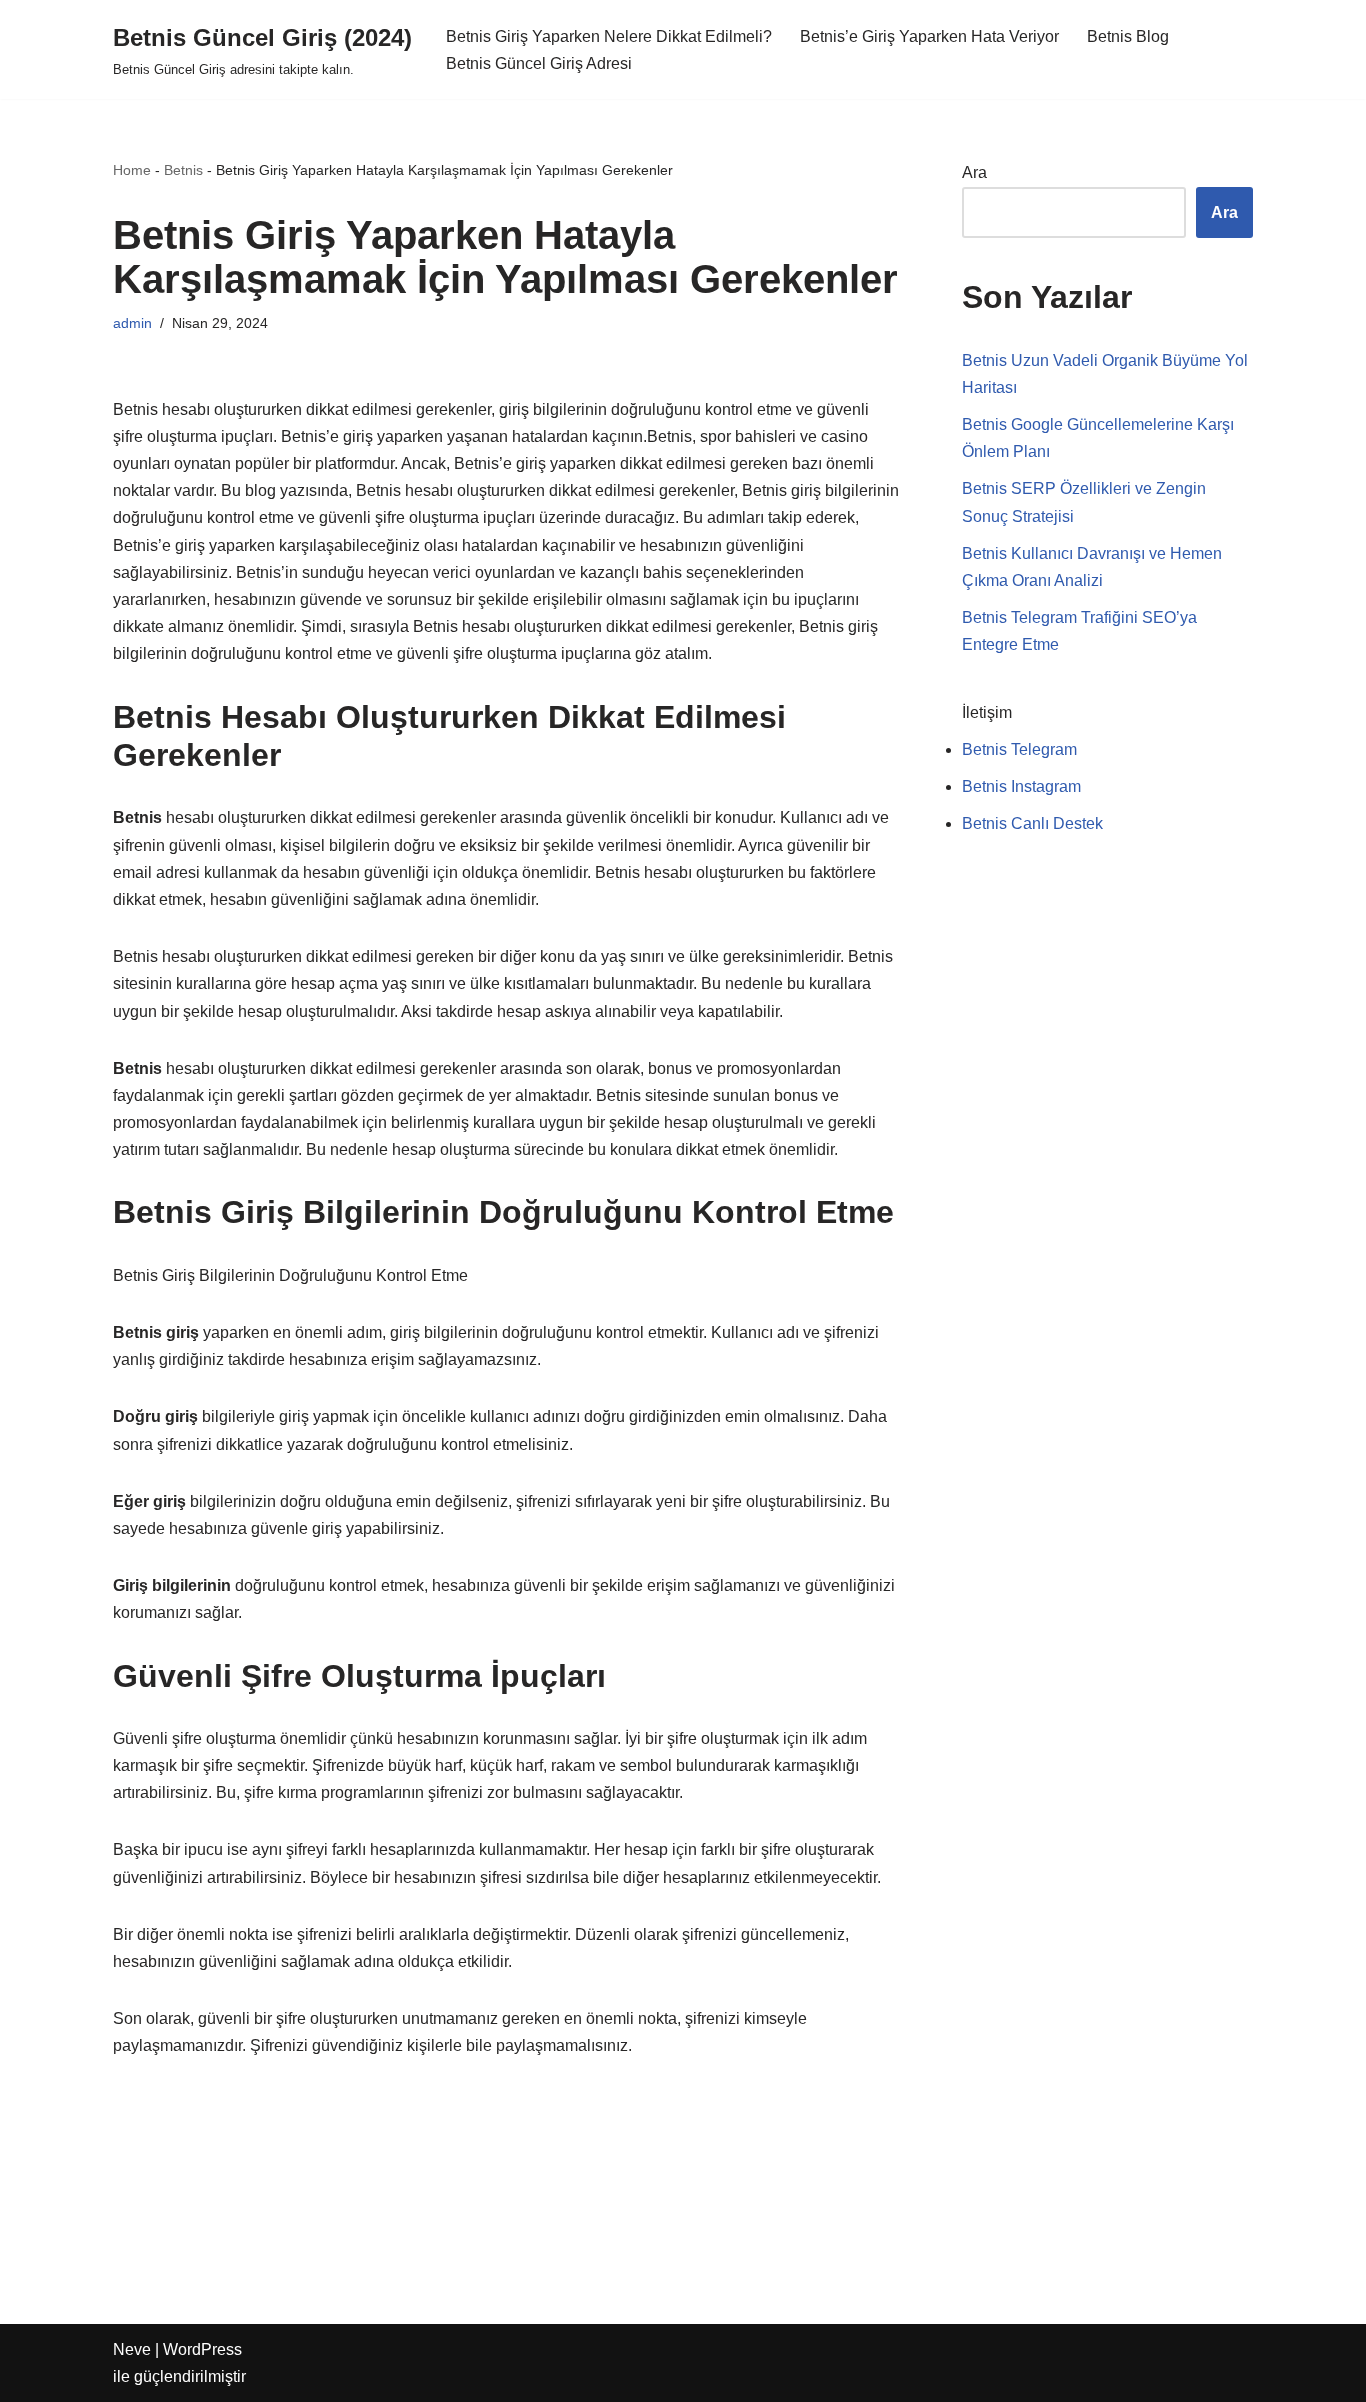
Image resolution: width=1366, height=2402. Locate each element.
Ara (974, 172)
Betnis (183, 170)
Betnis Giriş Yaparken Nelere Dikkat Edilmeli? (609, 36)
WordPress (202, 2349)
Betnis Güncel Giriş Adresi (539, 63)
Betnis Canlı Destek (1032, 823)
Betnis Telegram (1019, 749)
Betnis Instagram (1021, 786)
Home (132, 170)
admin (132, 323)
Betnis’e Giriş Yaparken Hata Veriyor (929, 36)
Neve (132, 2349)
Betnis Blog (1128, 36)
